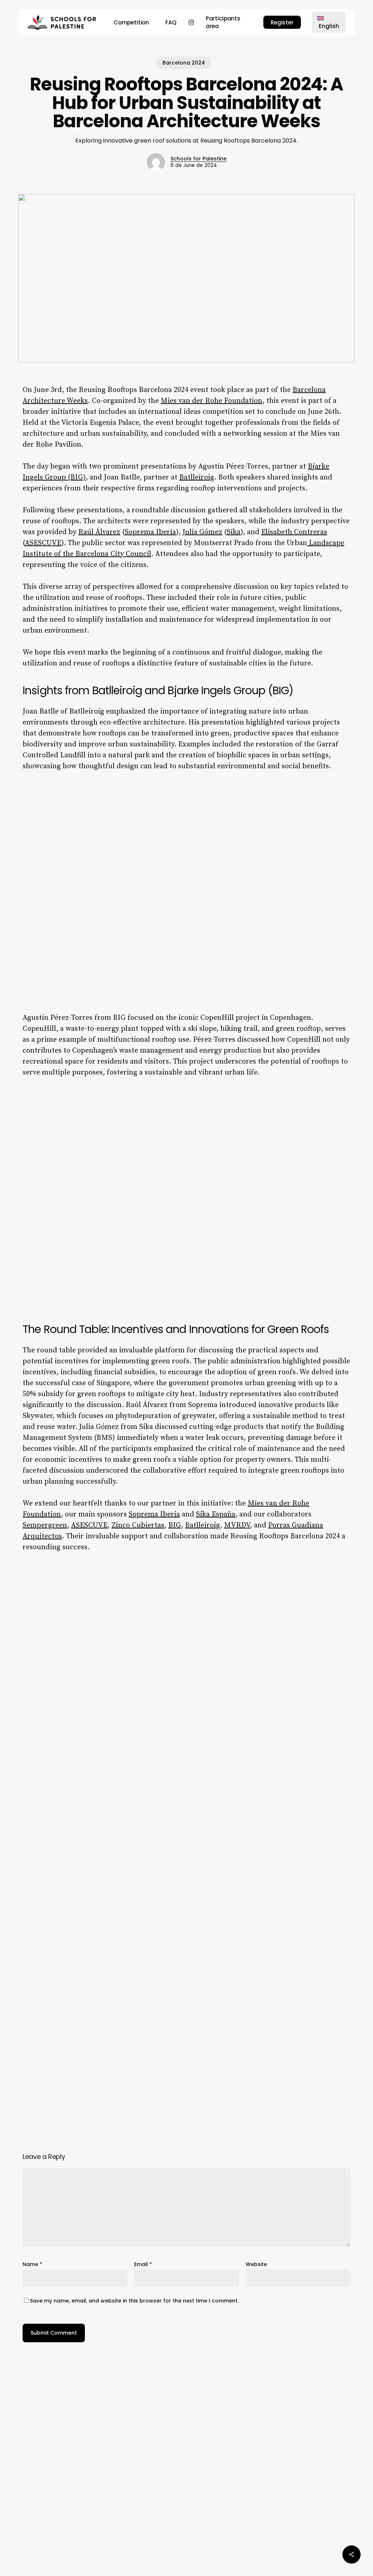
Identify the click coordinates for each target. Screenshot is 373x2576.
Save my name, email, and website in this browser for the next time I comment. (134, 2301)
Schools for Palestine (199, 159)
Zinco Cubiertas (138, 1525)
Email (143, 2264)
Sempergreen (45, 1525)
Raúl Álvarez (99, 532)
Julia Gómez (202, 532)
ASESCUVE (43, 543)
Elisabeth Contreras (294, 532)
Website (256, 2264)
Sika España (216, 1514)
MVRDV (237, 1525)
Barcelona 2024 (184, 63)
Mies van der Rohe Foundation (211, 401)
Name (32, 2264)
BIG (175, 1525)
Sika (233, 532)
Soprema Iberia (150, 532)
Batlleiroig (197, 477)
